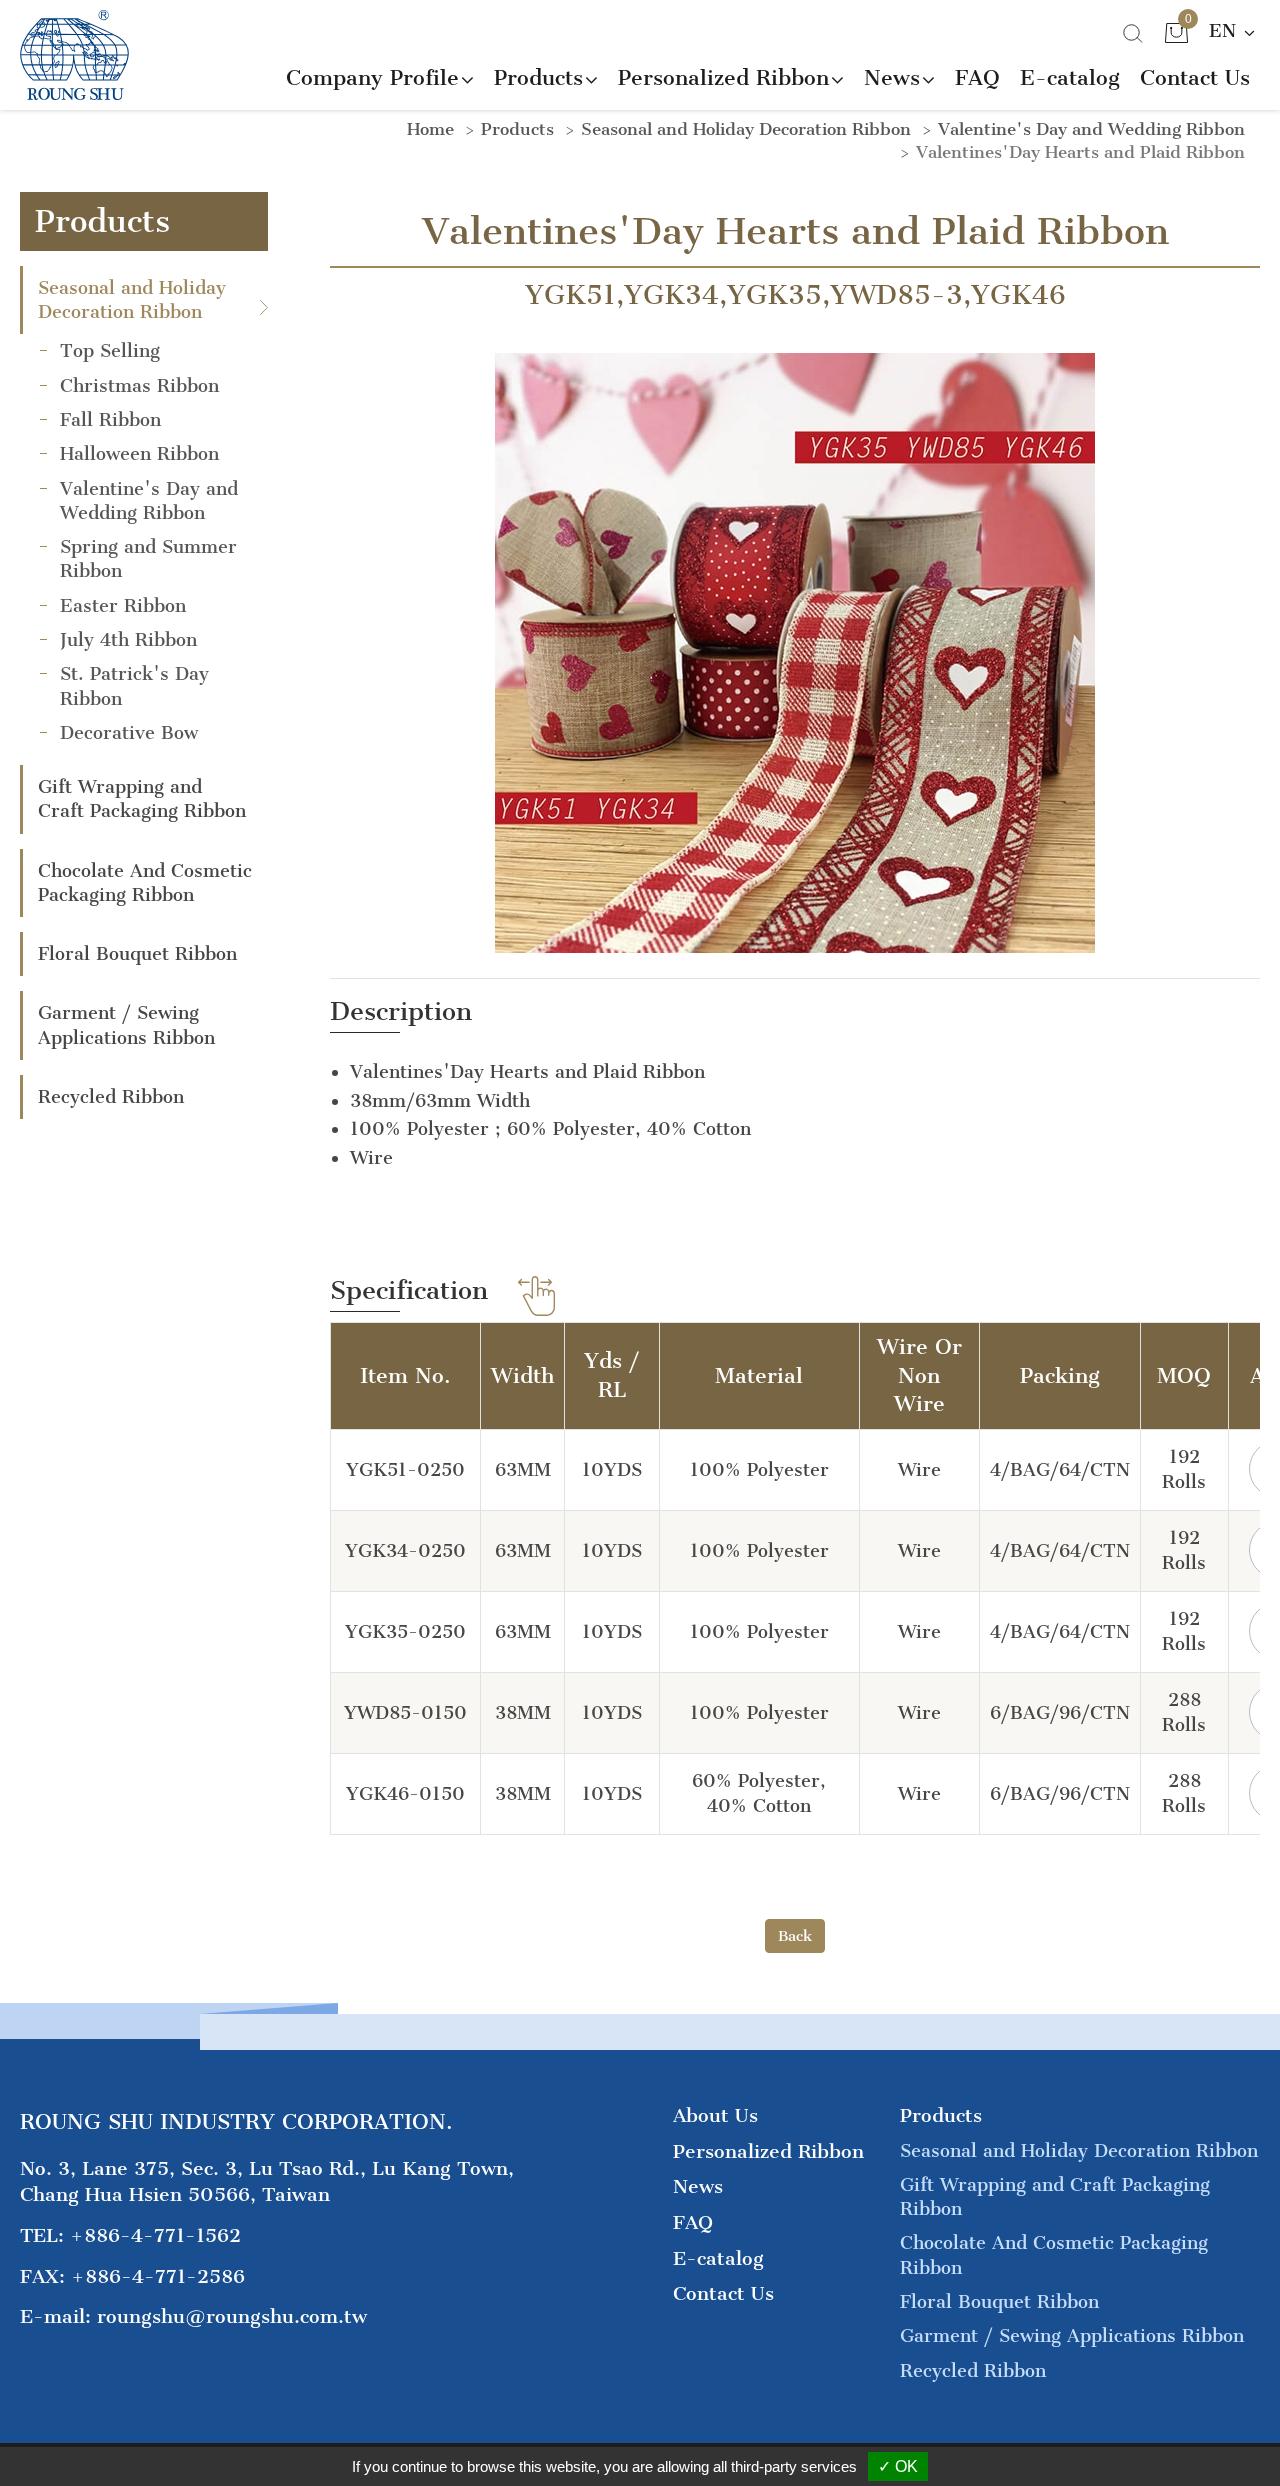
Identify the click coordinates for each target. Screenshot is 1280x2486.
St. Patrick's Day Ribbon (134, 686)
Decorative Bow (129, 733)
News (698, 2186)
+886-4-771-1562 (155, 2235)
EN (1225, 31)
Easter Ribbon (123, 606)
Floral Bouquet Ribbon (137, 954)
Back (795, 1936)
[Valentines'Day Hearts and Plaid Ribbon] (795, 651)
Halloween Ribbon (139, 454)
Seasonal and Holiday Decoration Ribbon (132, 300)
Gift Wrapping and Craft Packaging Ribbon (142, 799)
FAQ (977, 77)
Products (517, 129)
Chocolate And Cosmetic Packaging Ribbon (145, 883)
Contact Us (1195, 77)
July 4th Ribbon (128, 640)
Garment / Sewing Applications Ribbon (126, 1025)
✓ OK (898, 2466)
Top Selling (110, 351)
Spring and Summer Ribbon (148, 559)
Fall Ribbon (110, 420)
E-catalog (1070, 77)
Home (430, 129)
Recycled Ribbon (111, 1097)
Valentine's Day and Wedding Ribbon (149, 501)
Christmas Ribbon (139, 386)
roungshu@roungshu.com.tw (232, 2316)
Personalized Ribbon (768, 2151)
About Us (715, 2115)
